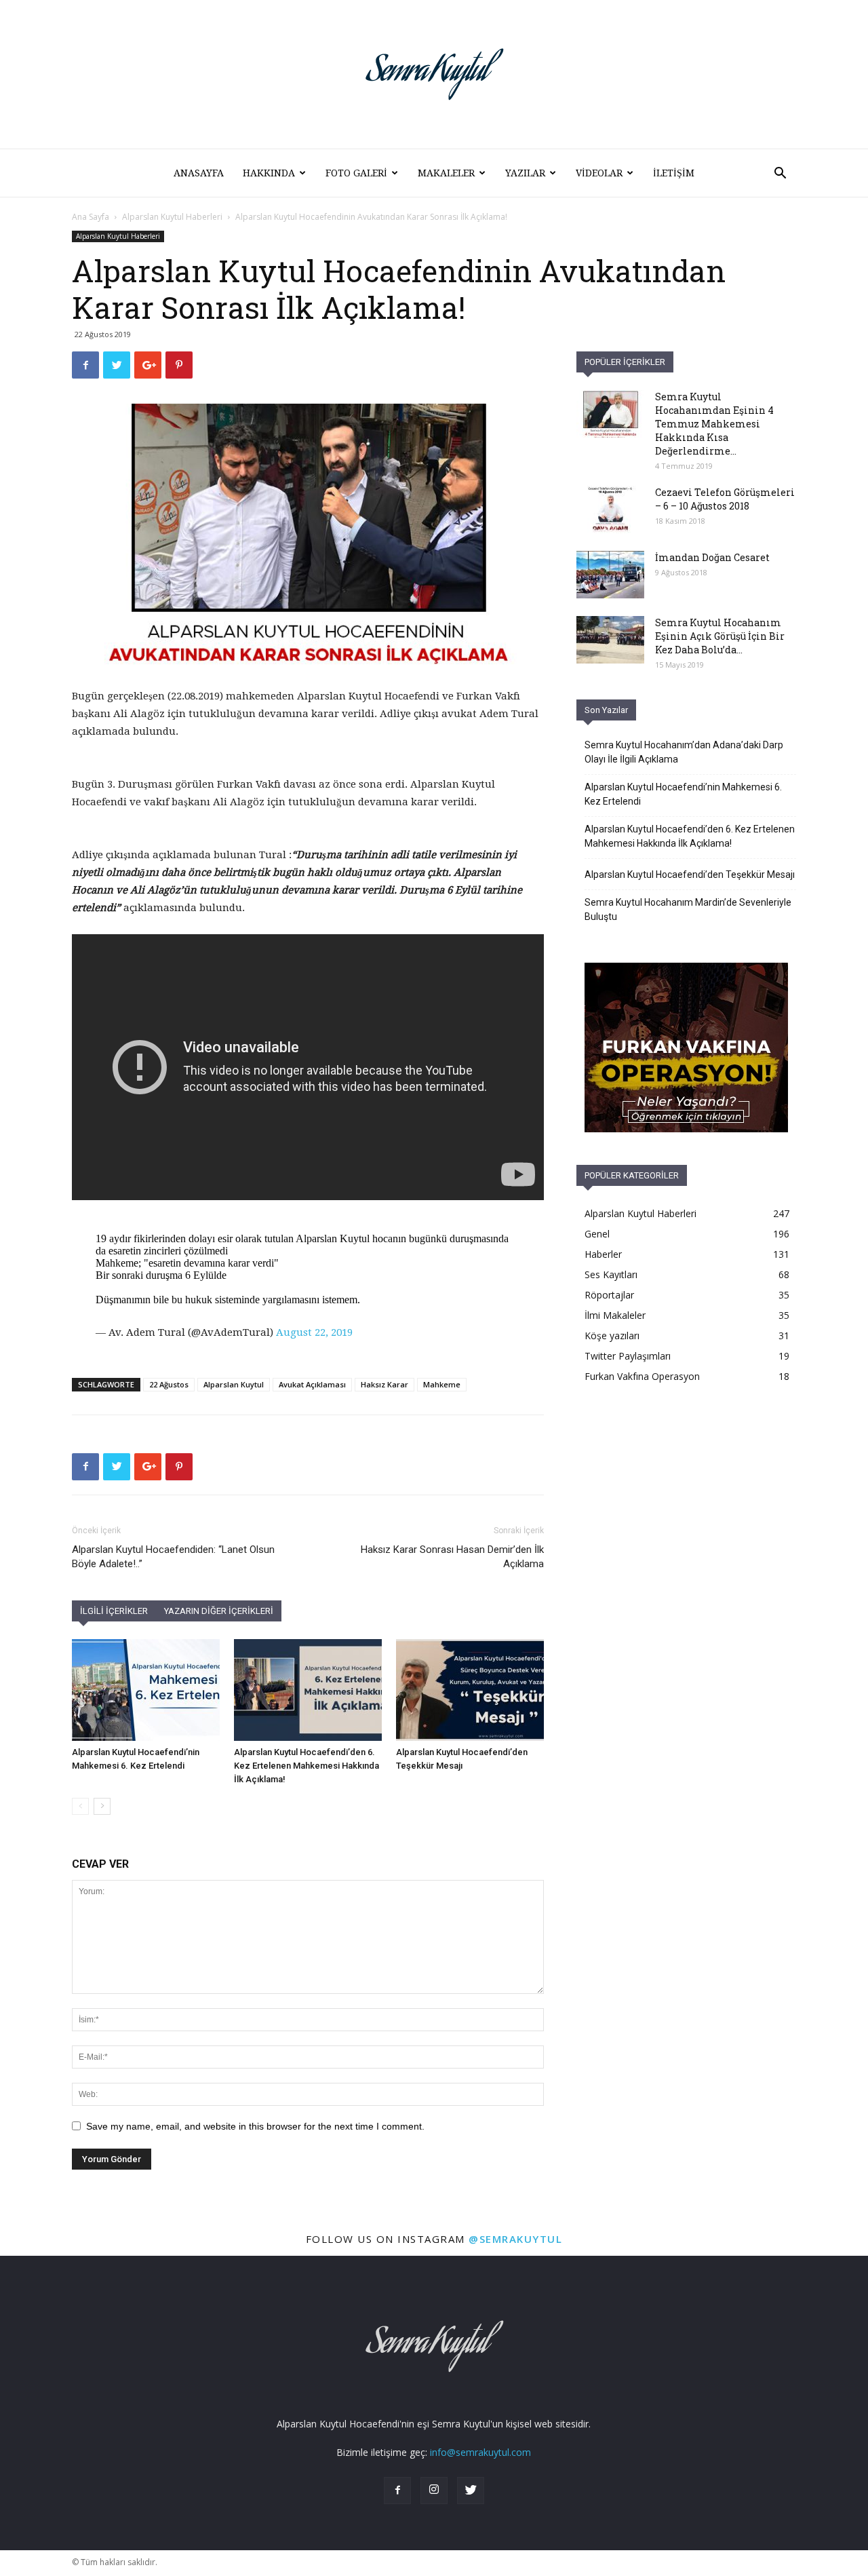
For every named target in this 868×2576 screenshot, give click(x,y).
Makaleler (446, 173)
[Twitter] (471, 2491)
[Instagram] (434, 2491)
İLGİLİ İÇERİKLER (114, 1611)
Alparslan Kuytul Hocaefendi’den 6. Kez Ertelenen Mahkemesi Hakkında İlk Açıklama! (307, 1766)
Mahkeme (442, 1384)
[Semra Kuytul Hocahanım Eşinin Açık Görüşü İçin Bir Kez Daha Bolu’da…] (610, 640)
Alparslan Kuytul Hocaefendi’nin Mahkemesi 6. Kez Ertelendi (683, 794)
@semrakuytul (515, 2239)
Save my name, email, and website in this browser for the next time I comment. (255, 2126)
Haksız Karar (384, 1384)
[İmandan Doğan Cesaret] (610, 575)
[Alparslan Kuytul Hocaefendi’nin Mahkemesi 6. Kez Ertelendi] (146, 1690)
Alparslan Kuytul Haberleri (172, 217)
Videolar (599, 173)
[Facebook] (397, 2491)
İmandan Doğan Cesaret (712, 557)
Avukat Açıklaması (312, 1384)
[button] (780, 175)
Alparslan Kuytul (234, 1384)
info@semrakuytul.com (480, 2452)
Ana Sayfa (91, 217)
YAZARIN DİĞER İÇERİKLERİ (219, 1611)
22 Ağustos (169, 1384)
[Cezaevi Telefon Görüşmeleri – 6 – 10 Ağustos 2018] (610, 510)
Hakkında (269, 173)
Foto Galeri (356, 173)
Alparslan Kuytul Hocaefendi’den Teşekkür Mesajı (690, 874)
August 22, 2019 (314, 1332)
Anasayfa (199, 173)
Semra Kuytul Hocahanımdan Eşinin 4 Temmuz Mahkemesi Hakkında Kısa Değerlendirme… (714, 424)
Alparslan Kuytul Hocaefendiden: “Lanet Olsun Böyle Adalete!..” (173, 1557)
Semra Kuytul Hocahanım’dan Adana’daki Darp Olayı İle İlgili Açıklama (684, 752)
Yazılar (525, 173)
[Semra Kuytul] (434, 74)
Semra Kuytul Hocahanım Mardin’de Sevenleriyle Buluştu (688, 909)
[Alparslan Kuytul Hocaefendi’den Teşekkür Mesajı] (470, 1690)
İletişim (674, 173)
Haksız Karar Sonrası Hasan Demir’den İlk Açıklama (452, 1557)
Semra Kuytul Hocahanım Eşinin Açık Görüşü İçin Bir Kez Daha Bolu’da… (720, 636)
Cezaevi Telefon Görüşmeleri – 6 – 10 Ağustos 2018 (725, 499)
